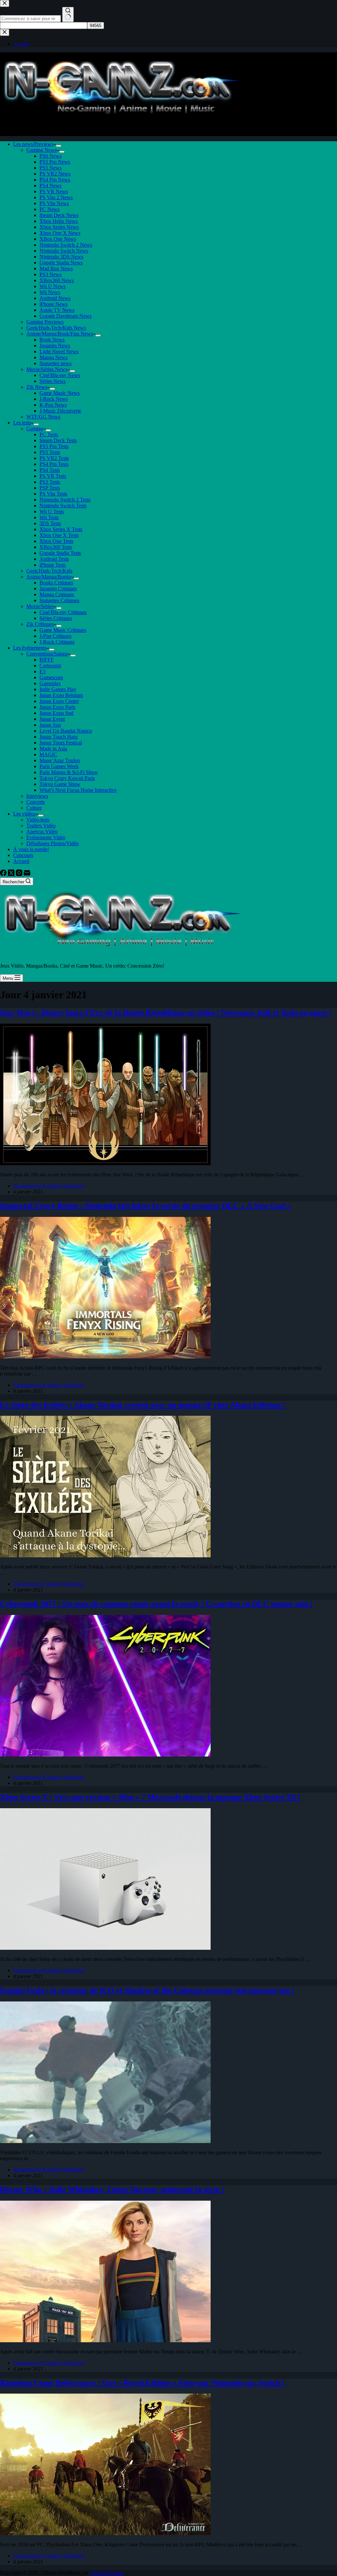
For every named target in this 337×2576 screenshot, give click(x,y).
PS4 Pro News (55, 180)
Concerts (36, 802)
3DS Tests (50, 523)
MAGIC (48, 754)
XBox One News (58, 239)
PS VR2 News (55, 174)
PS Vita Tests (53, 494)
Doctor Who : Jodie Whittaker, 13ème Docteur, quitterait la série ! (112, 2189)
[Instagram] (20, 874)
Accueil (21, 861)
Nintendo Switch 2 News (66, 245)
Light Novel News (59, 351)
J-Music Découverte (60, 411)
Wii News (50, 292)
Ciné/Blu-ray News (60, 375)
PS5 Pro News (55, 162)
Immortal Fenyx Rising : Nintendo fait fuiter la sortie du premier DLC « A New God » (145, 1206)
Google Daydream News (65, 316)
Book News (52, 340)
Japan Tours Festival (61, 743)
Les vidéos (24, 814)
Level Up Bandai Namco (66, 731)
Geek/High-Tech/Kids (49, 571)
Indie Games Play (58, 689)
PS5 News (51, 168)
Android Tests (54, 559)
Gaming (35, 429)
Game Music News (60, 393)
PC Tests (49, 434)
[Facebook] (4, 874)
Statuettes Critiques (59, 600)
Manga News (53, 357)
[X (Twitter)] (12, 874)
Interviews (37, 796)
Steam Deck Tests (58, 440)
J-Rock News (54, 399)
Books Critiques (56, 583)
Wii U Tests (52, 511)
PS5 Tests (50, 452)
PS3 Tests (50, 482)
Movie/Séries (40, 606)
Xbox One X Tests (59, 535)
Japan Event (52, 719)
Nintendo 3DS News (61, 257)
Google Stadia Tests (60, 553)
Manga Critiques (57, 594)
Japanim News (55, 346)
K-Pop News (53, 405)
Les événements (30, 648)
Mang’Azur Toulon (60, 760)
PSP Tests (50, 488)
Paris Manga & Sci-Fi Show (69, 772)
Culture (34, 808)
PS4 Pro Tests (54, 464)
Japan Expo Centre (59, 701)
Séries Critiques (56, 618)
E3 (42, 671)
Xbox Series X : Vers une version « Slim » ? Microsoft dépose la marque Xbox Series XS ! (150, 1797)
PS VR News (54, 191)
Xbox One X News (60, 233)
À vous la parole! (31, 849)
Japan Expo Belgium (61, 695)
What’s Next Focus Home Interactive (78, 790)
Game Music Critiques (63, 630)
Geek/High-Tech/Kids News (56, 328)
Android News (55, 298)
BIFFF (47, 660)
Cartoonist (50, 666)
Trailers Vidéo (41, 826)
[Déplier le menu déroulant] (59, 146)
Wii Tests (49, 517)
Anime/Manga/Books (49, 577)
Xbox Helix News (59, 221)
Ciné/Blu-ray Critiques (63, 612)
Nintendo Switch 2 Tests (65, 500)
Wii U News (52, 286)
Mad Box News (56, 268)
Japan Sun (50, 725)
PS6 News (51, 156)
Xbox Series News (59, 227)
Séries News (52, 381)
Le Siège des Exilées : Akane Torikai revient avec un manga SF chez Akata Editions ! (143, 1405)
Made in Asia (53, 749)
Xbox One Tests (56, 541)
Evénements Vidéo (46, 837)
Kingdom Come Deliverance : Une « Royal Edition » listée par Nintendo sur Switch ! (142, 2383)
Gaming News (41, 150)
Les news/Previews (33, 144)
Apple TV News (57, 310)
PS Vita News (54, 203)
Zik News (37, 387)
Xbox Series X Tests (61, 529)
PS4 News (51, 186)
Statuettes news (55, 363)
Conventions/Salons (47, 654)
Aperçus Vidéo (42, 832)
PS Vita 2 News (56, 197)
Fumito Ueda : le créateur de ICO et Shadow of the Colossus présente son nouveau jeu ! (147, 1990)
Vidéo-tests (38, 820)
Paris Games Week (59, 766)
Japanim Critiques (58, 589)
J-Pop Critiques (55, 636)
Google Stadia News (61, 263)
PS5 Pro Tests (54, 446)
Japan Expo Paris (57, 707)
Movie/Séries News (47, 369)
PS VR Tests (53, 476)
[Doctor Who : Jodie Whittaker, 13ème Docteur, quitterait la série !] (105, 2340)
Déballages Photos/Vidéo (52, 843)
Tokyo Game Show (60, 784)
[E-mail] (27, 874)
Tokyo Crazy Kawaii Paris (67, 778)
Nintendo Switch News (64, 251)
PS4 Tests (50, 470)
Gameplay (50, 683)
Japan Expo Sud (56, 713)
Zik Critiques (40, 624)
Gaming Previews (45, 322)
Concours (23, 855)
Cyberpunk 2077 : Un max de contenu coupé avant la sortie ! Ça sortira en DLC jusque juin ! (156, 1604)
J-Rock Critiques (57, 642)
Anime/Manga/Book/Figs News (60, 334)
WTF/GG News (43, 417)
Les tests (22, 423)
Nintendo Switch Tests (63, 506)
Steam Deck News (59, 215)
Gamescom (51, 677)
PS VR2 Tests (54, 458)
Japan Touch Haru (59, 737)
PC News (50, 209)
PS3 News (51, 274)
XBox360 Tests (56, 547)
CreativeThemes (107, 2573)
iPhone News (53, 304)
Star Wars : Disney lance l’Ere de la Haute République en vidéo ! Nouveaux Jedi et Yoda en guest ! (166, 1012)
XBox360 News (57, 280)
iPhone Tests (53, 565)
